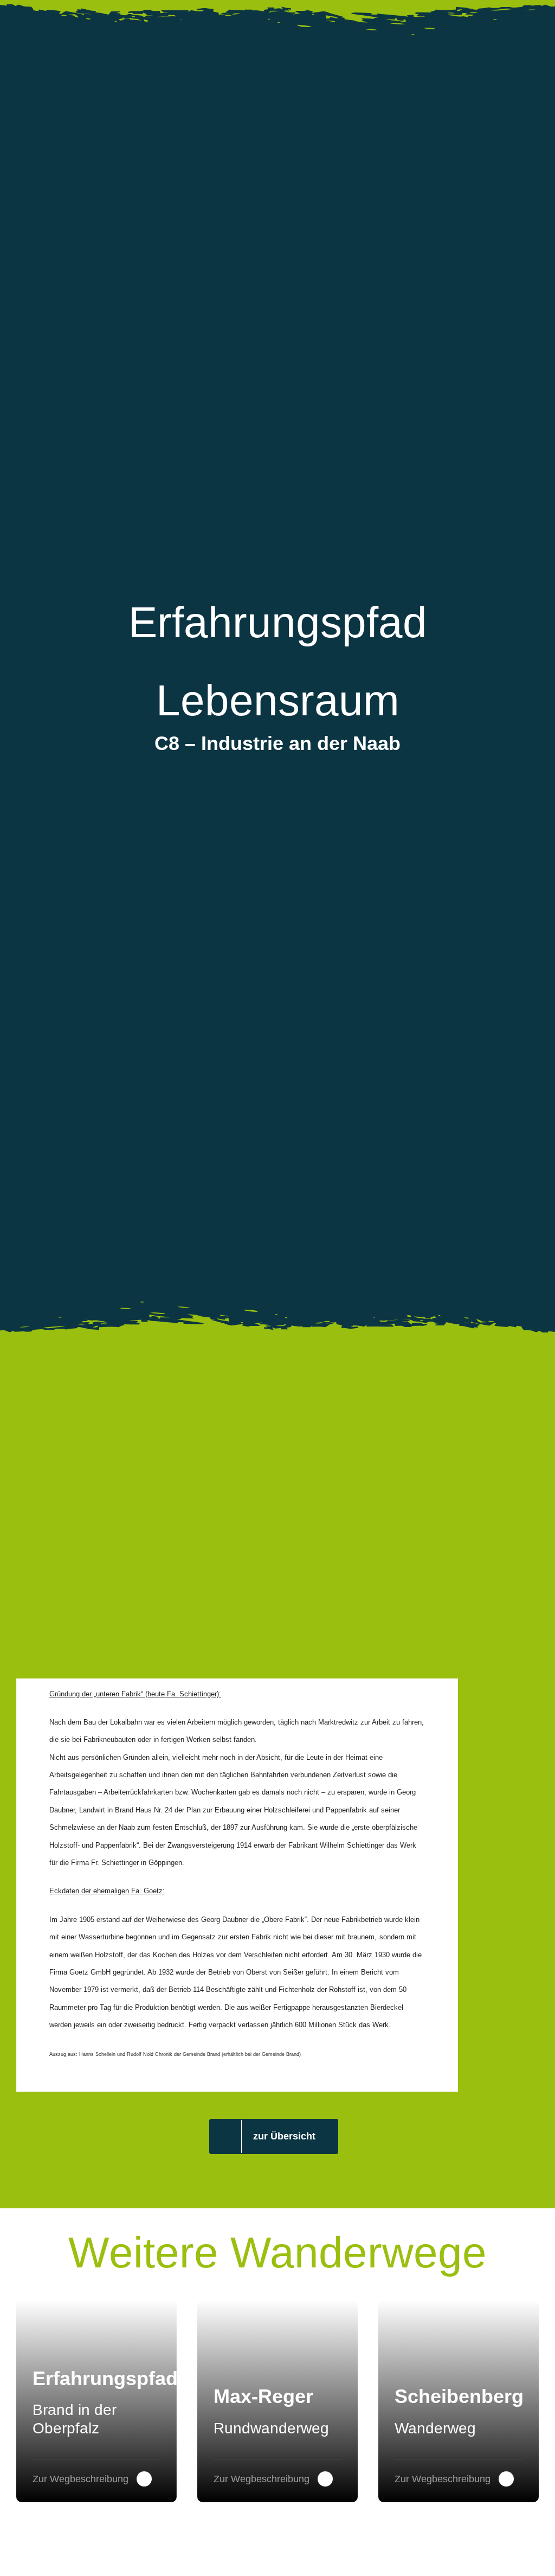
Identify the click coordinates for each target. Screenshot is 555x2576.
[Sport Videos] (96, 2401)
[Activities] (277, 2401)
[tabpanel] (237, 1885)
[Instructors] (459, 2401)
